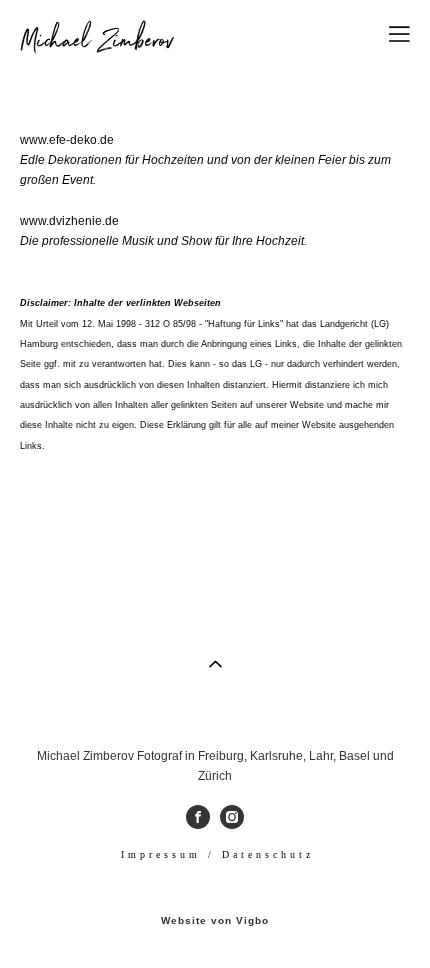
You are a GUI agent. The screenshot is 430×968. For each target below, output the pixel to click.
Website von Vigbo (215, 921)
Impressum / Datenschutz (217, 854)
